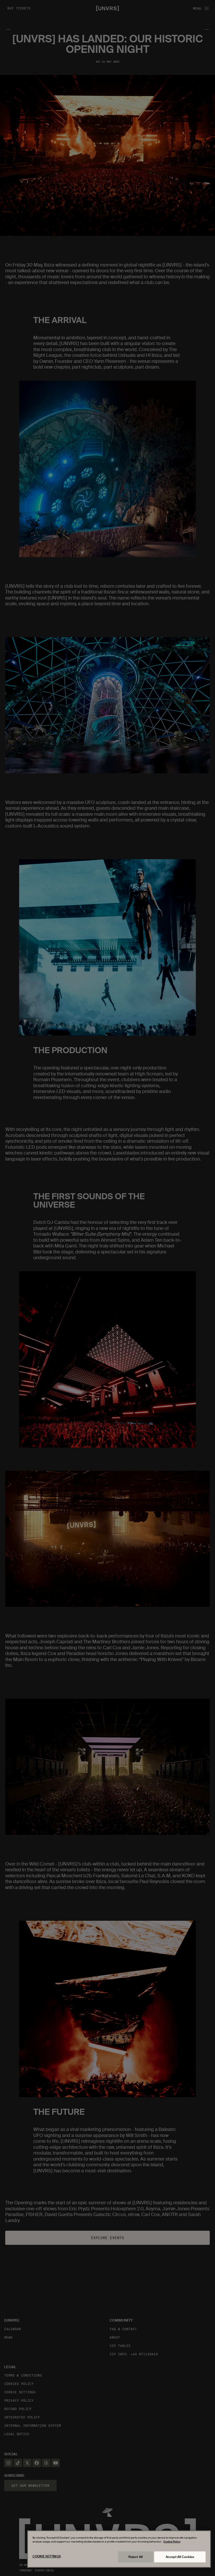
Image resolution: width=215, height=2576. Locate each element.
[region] (119, 2549)
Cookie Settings (47, 2556)
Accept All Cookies (180, 2557)
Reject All (136, 2557)
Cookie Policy (172, 2542)
